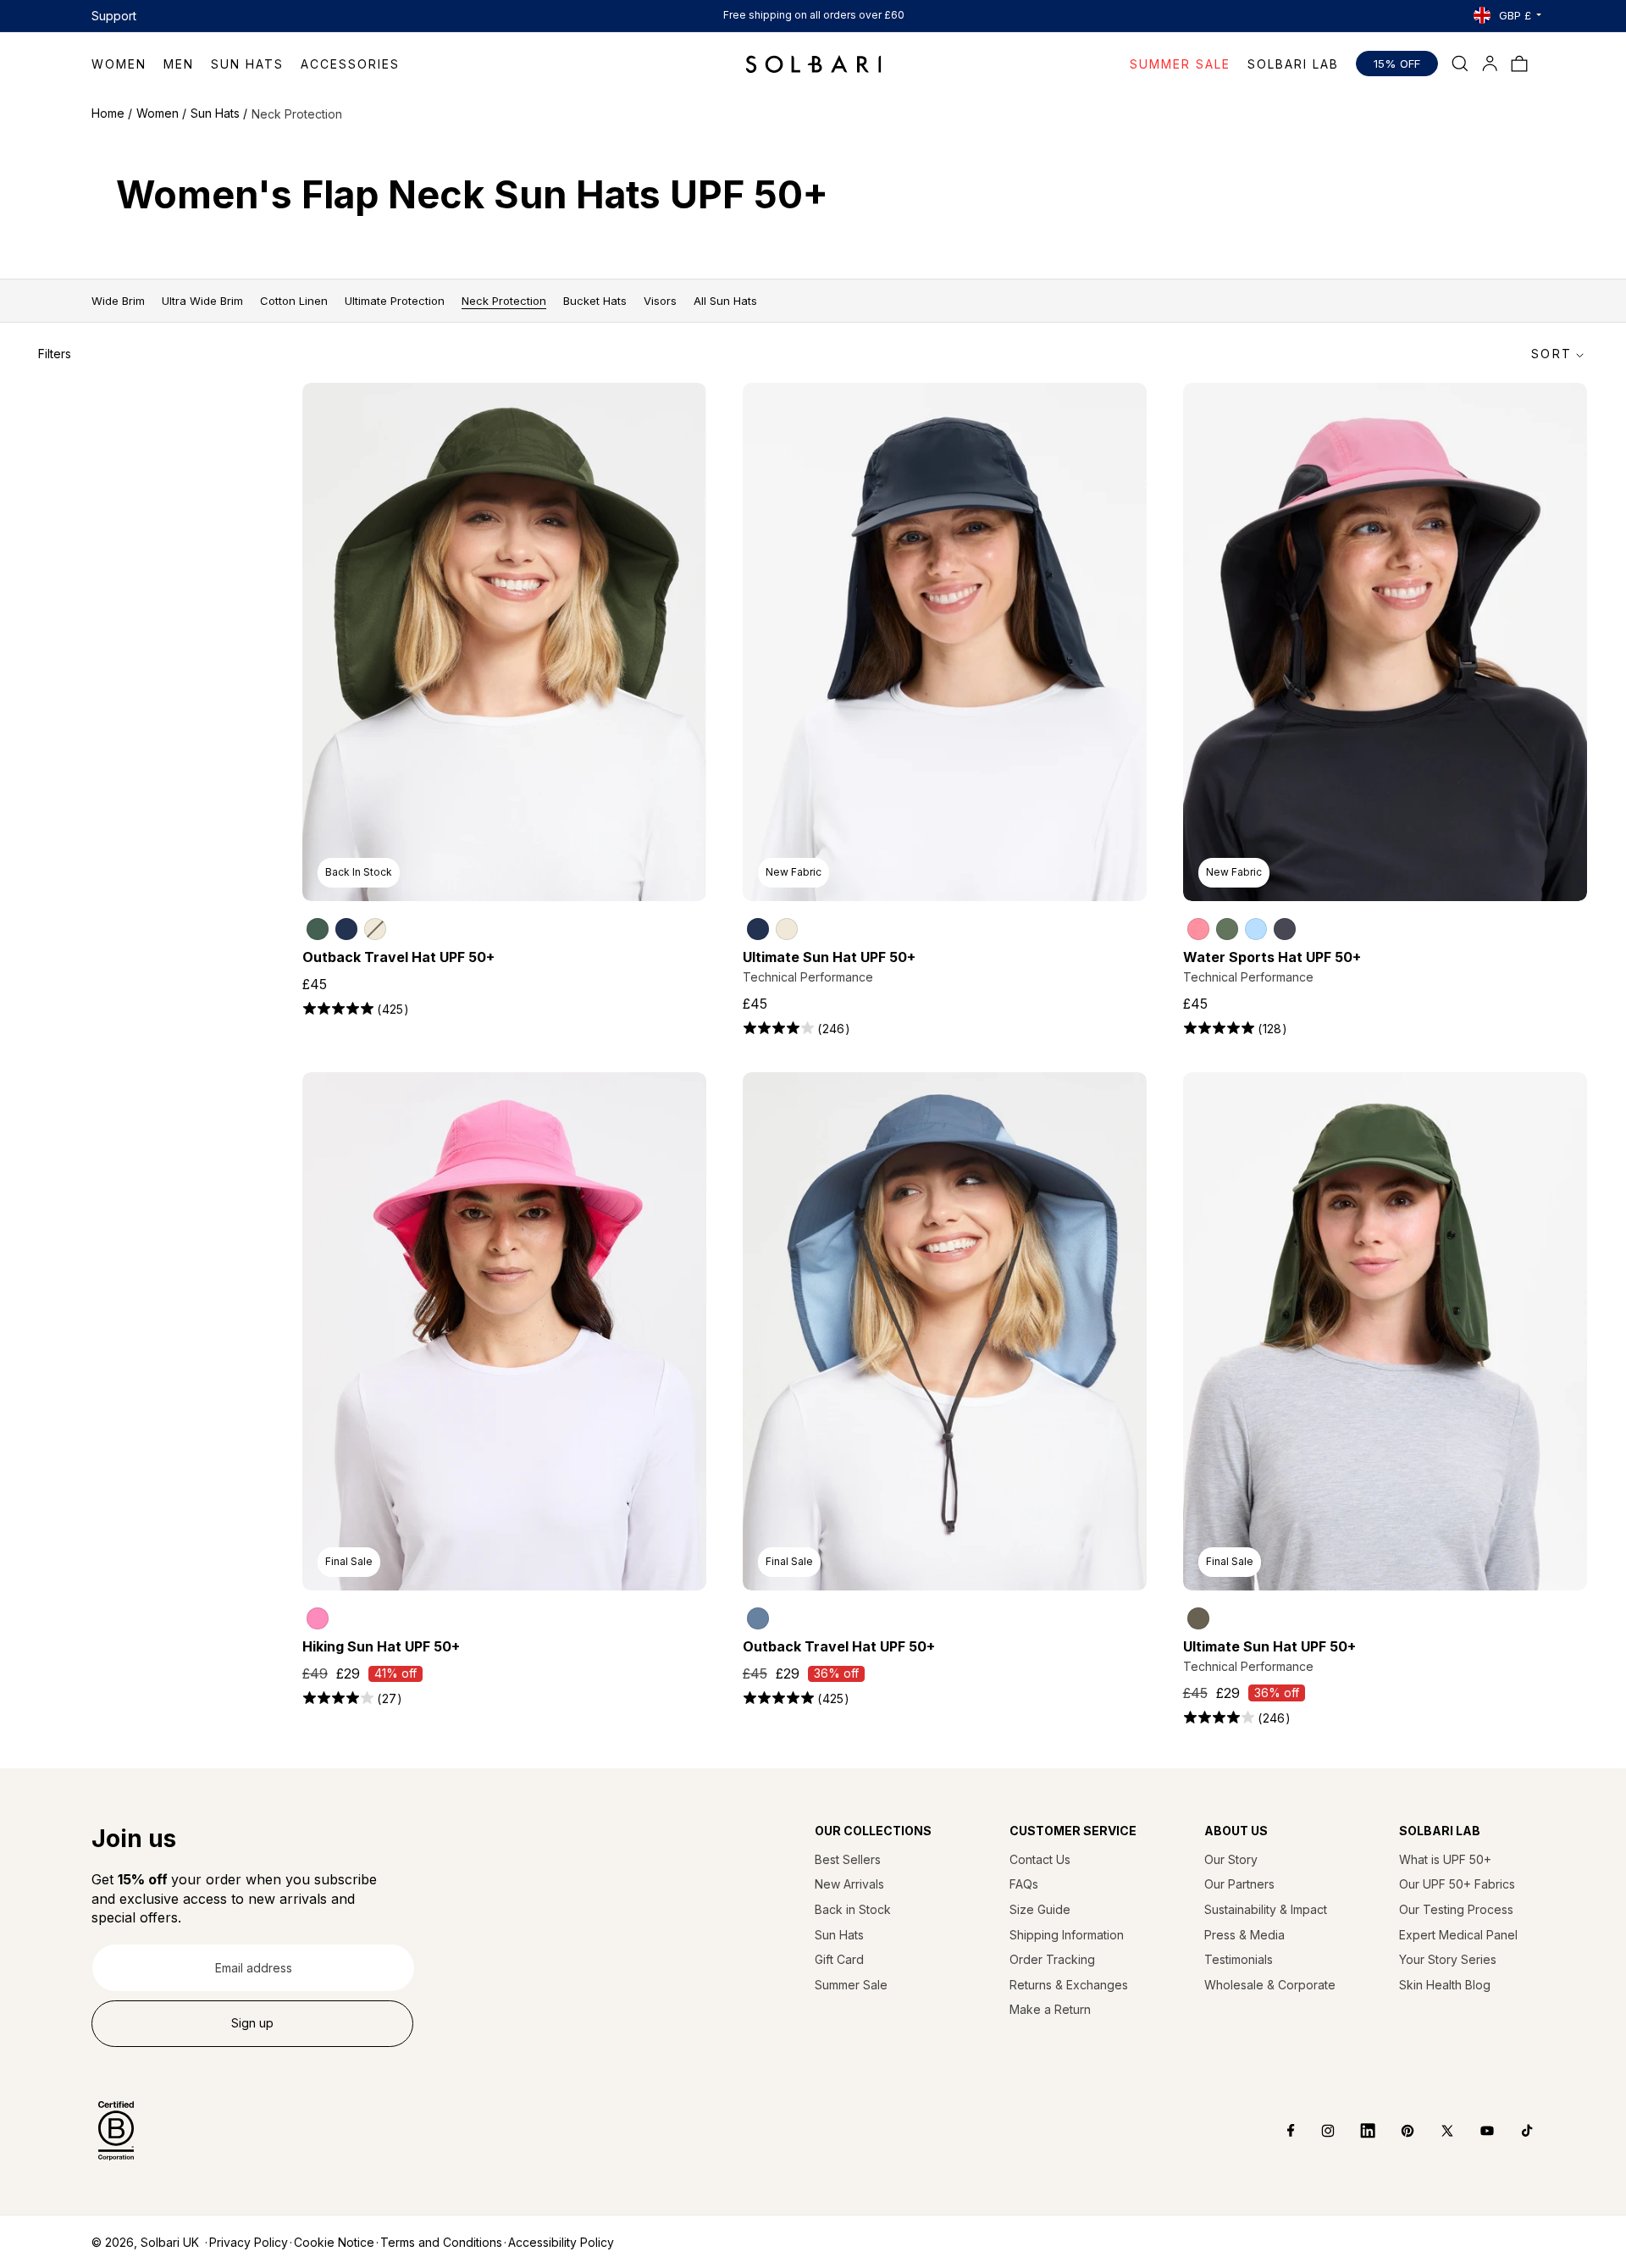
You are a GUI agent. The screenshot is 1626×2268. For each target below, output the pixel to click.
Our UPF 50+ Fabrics (1457, 1884)
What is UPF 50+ (1445, 1859)
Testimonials (1239, 1959)
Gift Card (839, 1959)
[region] (505, 922)
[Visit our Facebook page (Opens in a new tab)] (1279, 2131)
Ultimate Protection (395, 301)
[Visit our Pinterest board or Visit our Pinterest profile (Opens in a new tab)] (1395, 2131)
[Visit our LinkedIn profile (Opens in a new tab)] (1355, 2131)
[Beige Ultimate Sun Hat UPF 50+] (787, 929)
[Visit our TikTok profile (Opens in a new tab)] (1515, 2131)
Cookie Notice (334, 2242)
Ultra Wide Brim (202, 301)
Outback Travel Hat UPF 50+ (398, 957)
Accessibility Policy (561, 2242)
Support (114, 16)
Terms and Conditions (441, 2242)
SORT (1551, 354)
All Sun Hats (725, 301)
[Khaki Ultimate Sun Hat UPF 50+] (1198, 1618)
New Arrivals (849, 1884)
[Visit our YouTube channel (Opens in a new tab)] (1475, 2131)
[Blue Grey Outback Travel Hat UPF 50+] (758, 1618)
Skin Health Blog (1445, 1985)
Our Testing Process (1456, 1909)
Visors (660, 301)
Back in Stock (853, 1909)
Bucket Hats (595, 301)
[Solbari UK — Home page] (813, 64)
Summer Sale (851, 1985)
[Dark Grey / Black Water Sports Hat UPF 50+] (1285, 929)
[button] (127, 64)
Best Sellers (848, 1859)
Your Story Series (1448, 1959)
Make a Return (1050, 2009)
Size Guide (1040, 1909)
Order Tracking (1052, 1959)
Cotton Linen (294, 301)
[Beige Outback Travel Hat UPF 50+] (375, 929)
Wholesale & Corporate (1270, 1985)
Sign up (252, 2023)
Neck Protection (504, 301)
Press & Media (1244, 1935)
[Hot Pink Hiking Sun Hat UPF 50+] (318, 1618)
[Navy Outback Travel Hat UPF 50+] (346, 929)
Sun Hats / (219, 113)
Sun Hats (839, 1935)
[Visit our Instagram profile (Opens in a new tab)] (1316, 2131)
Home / (112, 113)
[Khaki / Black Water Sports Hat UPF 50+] (1227, 929)
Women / (161, 113)
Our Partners (1239, 1884)
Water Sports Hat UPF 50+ (1272, 957)
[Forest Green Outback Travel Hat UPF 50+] (318, 929)
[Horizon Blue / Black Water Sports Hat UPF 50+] (1256, 929)
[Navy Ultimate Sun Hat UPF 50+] (758, 929)
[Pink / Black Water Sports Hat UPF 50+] (1198, 929)
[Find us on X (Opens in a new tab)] (1435, 2131)
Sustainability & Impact (1266, 1909)
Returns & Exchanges (1069, 1985)
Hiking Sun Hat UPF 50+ (381, 1646)
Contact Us (1040, 1859)
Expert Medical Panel (1458, 1935)
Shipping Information (1067, 1935)
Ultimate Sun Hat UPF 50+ (829, 957)
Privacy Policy (249, 2242)
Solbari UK (170, 2242)
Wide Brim (118, 301)
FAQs (1024, 1884)
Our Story (1231, 1859)
